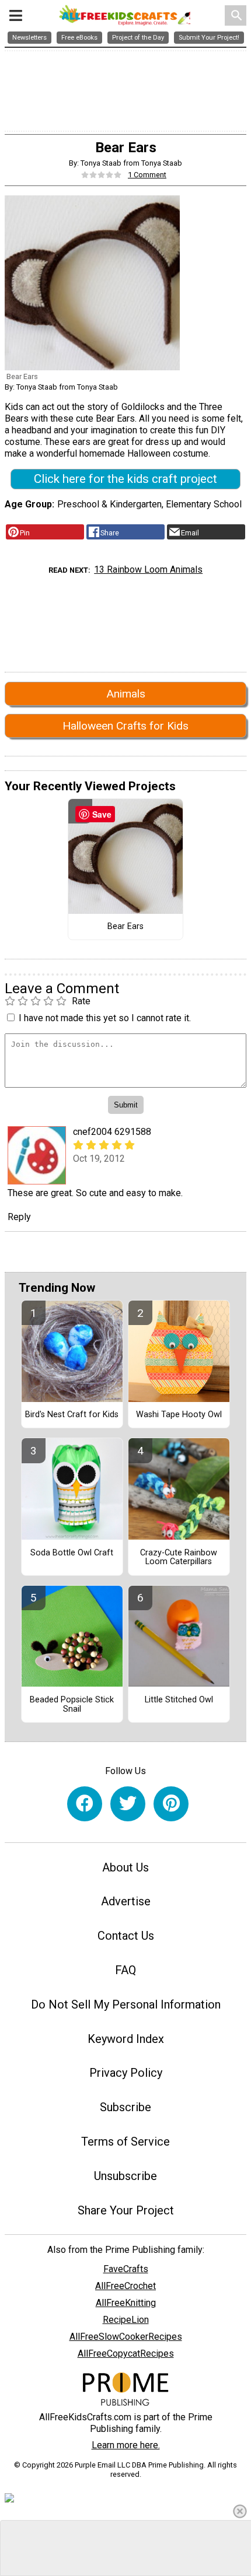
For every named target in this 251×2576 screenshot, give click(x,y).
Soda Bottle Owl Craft (72, 1553)
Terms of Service (125, 2142)
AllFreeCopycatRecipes (126, 2354)
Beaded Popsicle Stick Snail (72, 1705)
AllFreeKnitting (126, 2303)
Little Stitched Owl (179, 1700)
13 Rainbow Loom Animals (148, 569)
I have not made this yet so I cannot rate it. (105, 1018)
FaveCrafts (126, 2269)
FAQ (125, 1970)
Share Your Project (126, 2210)
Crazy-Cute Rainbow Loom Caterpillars (179, 1558)
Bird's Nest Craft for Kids (72, 1415)
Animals (126, 694)
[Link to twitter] (128, 1804)
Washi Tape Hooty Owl (179, 1415)
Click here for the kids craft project (125, 479)
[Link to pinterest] (171, 1804)
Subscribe (125, 2107)
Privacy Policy (126, 2073)
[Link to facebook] (85, 1804)
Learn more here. (126, 2445)
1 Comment (147, 175)
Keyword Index (126, 2039)
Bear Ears (125, 927)
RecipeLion (126, 2320)
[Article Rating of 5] (102, 175)
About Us (125, 1867)
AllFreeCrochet (125, 2286)
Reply (19, 1217)
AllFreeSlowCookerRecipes (126, 2337)
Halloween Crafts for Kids (125, 726)
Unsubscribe (125, 2176)
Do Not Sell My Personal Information (126, 2004)
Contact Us (126, 1936)
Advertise (126, 1901)
